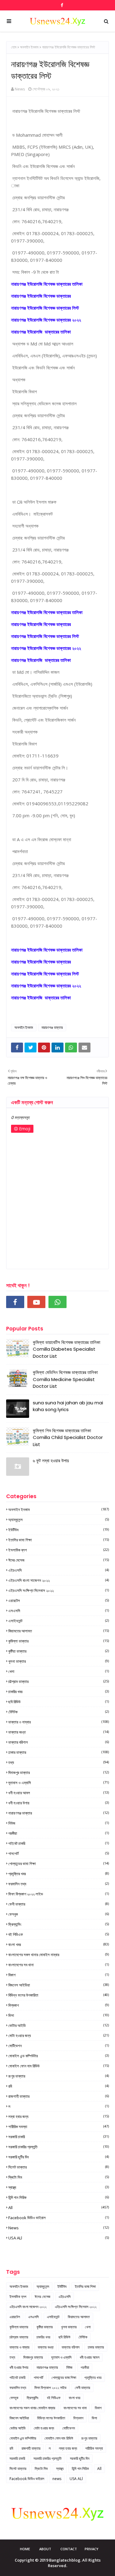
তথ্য (59, 1762)
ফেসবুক (59, 1914)
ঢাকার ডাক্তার (59, 1752)
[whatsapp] (57, 1302)
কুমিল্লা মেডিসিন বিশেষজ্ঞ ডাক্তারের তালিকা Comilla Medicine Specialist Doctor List (65, 1379)
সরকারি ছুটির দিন (59, 2157)
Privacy (92, 2549)
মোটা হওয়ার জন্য (59, 2036)
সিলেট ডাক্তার (59, 2167)
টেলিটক (59, 1712)
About (45, 2549)
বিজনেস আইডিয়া (59, 1985)
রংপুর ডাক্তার (59, 2076)
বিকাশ (59, 1975)
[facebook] (61, 5)
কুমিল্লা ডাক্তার (59, 1641)
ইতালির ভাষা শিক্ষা (59, 1540)
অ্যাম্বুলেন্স (59, 1520)
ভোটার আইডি (59, 2025)
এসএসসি (59, 1611)
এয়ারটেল (59, 1601)
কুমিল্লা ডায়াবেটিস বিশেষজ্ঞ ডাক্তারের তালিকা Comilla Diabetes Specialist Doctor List (67, 1349)
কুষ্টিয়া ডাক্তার (59, 1651)
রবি (59, 2086)
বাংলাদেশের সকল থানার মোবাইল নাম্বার (59, 1955)
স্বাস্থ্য (59, 2187)
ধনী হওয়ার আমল (59, 1793)
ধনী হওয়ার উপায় (59, 1803)
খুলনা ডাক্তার (59, 1661)
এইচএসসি (59, 1570)
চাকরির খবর (59, 1692)
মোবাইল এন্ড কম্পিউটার (59, 2056)
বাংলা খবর (59, 1944)
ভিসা (59, 2015)
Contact (69, 2549)
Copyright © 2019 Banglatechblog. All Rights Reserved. (58, 2563)
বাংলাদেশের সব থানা (59, 1965)
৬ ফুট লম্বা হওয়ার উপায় (51, 1461)
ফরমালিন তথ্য (59, 1884)
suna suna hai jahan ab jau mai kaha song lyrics (68, 1406)
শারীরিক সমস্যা (59, 2127)
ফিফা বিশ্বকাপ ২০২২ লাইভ (59, 1894)
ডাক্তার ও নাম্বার (59, 1722)
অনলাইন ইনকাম (29, 47)
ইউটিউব (59, 1530)
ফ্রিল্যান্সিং (59, 1924)
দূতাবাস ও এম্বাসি (59, 1783)
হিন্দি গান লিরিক (59, 2197)
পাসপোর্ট (59, 1853)
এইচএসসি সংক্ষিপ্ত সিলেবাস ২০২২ (59, 1590)
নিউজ (59, 1823)
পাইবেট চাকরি (59, 1843)
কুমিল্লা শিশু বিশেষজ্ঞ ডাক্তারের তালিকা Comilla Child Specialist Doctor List (68, 1437)
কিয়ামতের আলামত (59, 1631)
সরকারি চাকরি (59, 2137)
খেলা (59, 1671)
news (59, 2228)
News (20, 89)
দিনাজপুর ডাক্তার (59, 1773)
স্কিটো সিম (59, 2177)
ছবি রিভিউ (59, 1702)
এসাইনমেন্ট (59, 1621)
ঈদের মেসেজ (59, 1560)
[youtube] (36, 1302)
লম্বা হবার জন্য (59, 2116)
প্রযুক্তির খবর (59, 1874)
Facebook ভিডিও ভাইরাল (59, 2218)
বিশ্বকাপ (59, 2005)
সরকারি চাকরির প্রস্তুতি (59, 2147)
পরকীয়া (59, 1833)
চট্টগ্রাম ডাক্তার (59, 1681)
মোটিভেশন (59, 2046)
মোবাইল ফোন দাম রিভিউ (59, 2066)
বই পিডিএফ (59, 1934)
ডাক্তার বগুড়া (59, 1732)
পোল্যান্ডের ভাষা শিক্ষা (59, 1864)
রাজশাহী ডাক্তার (59, 2096)
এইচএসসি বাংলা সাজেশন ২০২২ (59, 1580)
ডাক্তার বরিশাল (59, 1742)
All (59, 2208)
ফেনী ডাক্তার (59, 1904)
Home (25, 2549)
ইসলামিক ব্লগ (59, 1550)
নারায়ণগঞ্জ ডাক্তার (52, 1027)
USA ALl (59, 2238)
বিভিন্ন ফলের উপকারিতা (59, 1995)
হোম (14, 47)
